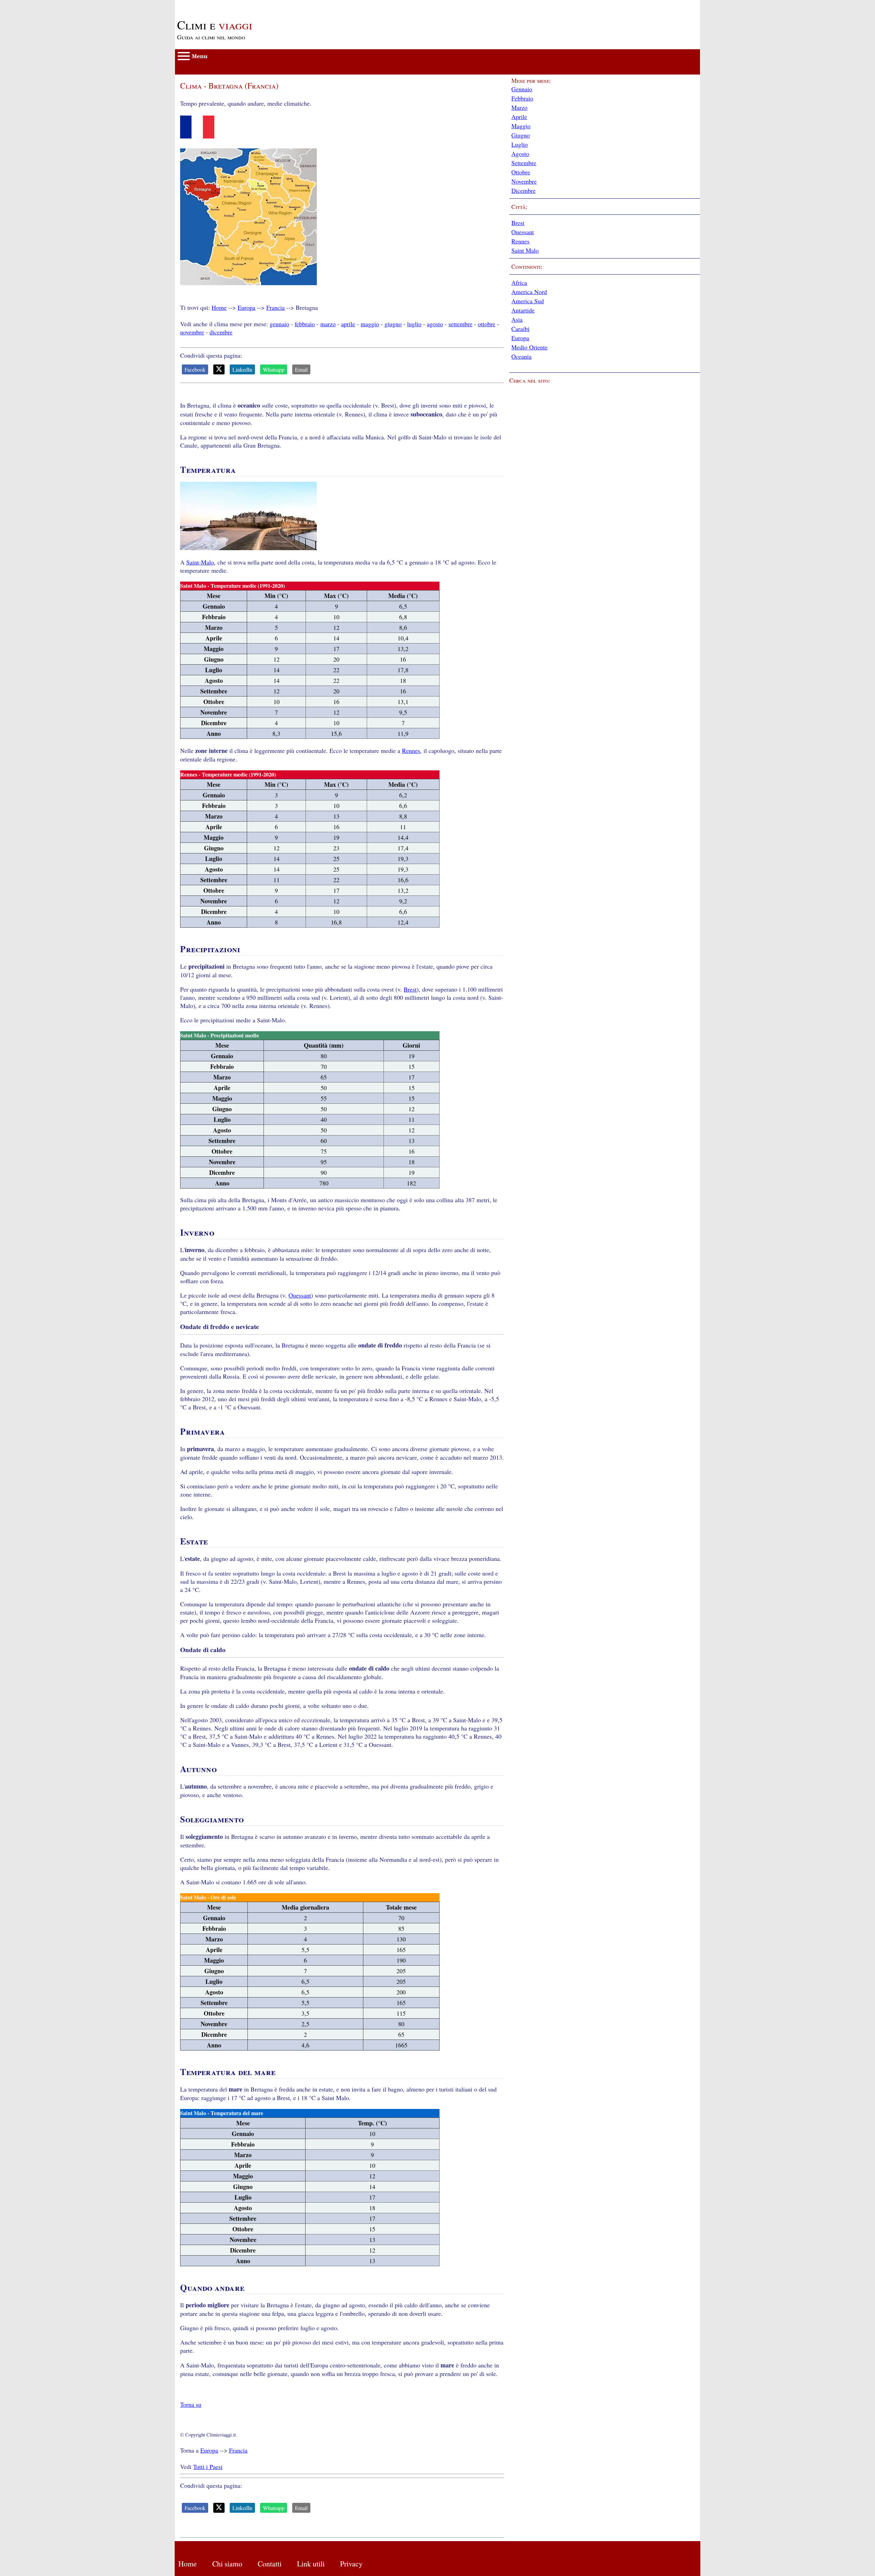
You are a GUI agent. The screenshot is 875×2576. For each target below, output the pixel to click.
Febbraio (522, 98)
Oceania (521, 356)
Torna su (191, 2404)
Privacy (351, 2564)
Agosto (520, 154)
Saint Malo (525, 250)
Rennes (411, 751)
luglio (414, 324)
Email (301, 369)
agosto (435, 324)
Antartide (523, 310)
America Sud (528, 301)
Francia (275, 307)
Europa (246, 307)
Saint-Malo (200, 562)
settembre (460, 324)
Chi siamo (227, 2564)
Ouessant (300, 1295)
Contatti (270, 2564)
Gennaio (522, 89)
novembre (192, 332)
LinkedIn (242, 369)
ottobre (487, 324)
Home (219, 307)
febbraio (305, 324)
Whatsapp (274, 369)
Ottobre (521, 172)
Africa (519, 282)
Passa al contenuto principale (211, 4)
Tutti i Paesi (208, 2467)
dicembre (221, 332)
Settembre (524, 163)
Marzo (519, 107)
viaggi (215, 25)
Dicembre (523, 190)
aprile (348, 324)
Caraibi (520, 329)
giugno (393, 324)
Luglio (520, 144)
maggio (370, 324)
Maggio (521, 126)
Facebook (195, 369)
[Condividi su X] (219, 369)
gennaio (279, 324)
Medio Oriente (529, 347)
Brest (410, 989)
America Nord (529, 292)
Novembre (524, 181)
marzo (328, 324)
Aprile (519, 117)
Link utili (311, 2564)
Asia (517, 319)
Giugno (521, 135)
